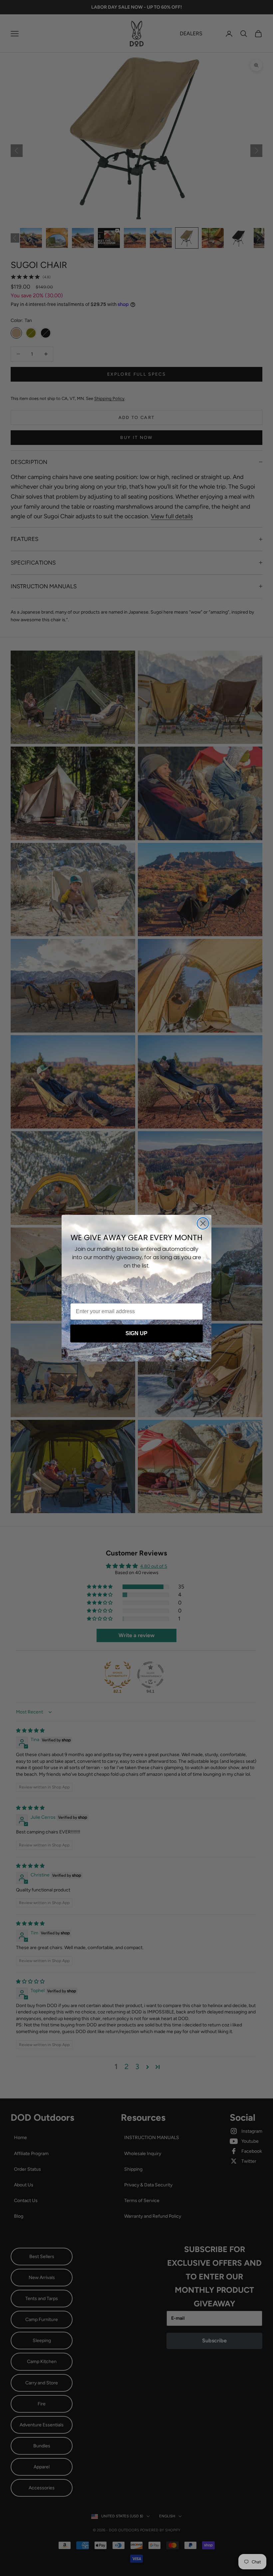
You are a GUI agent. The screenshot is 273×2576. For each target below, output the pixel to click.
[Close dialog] (203, 1223)
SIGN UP (136, 1333)
